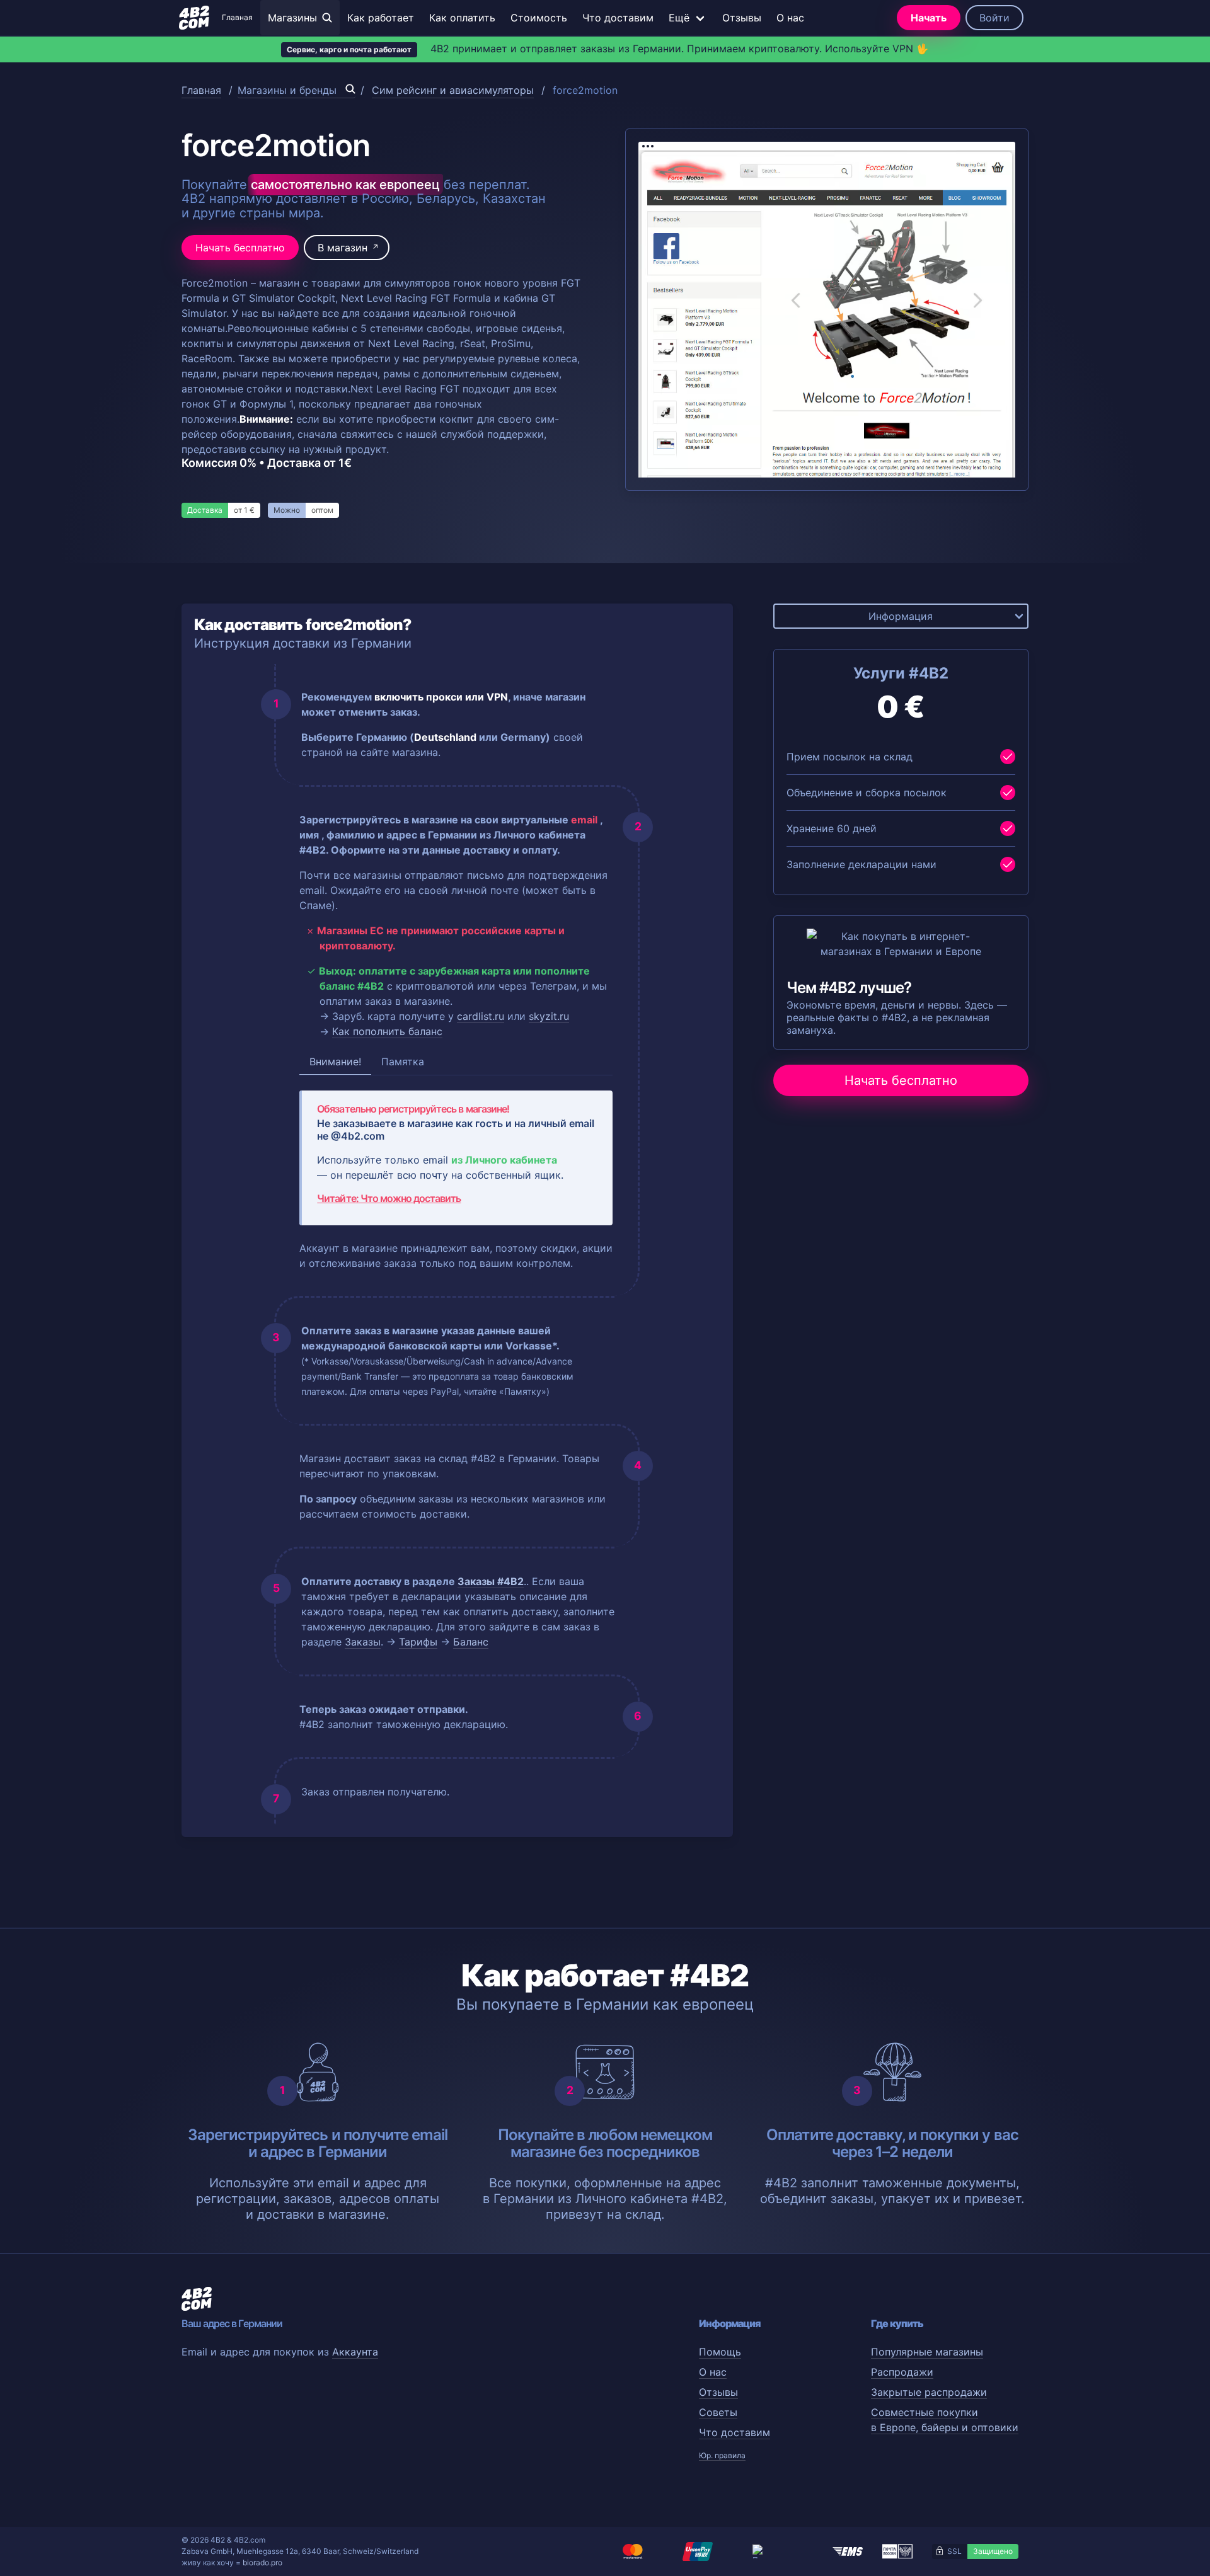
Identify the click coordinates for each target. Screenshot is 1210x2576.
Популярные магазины (927, 2352)
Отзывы (742, 18)
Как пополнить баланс (387, 1031)
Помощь (720, 2352)
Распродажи (902, 2372)
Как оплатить (462, 18)
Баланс (471, 1642)
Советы (718, 2412)
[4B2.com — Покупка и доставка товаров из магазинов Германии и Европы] (194, 18)
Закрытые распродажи (929, 2392)
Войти (994, 18)
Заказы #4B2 (491, 1581)
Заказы (363, 1642)
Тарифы (418, 1642)
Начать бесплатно (240, 248)
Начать (929, 18)
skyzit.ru (549, 1016)
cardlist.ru (481, 1016)
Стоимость (539, 18)
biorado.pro (262, 2562)
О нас (790, 18)
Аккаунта (355, 2352)
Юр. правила (722, 2455)
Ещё (679, 18)
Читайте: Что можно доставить (389, 1198)
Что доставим (618, 18)
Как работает (381, 18)
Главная (237, 17)
